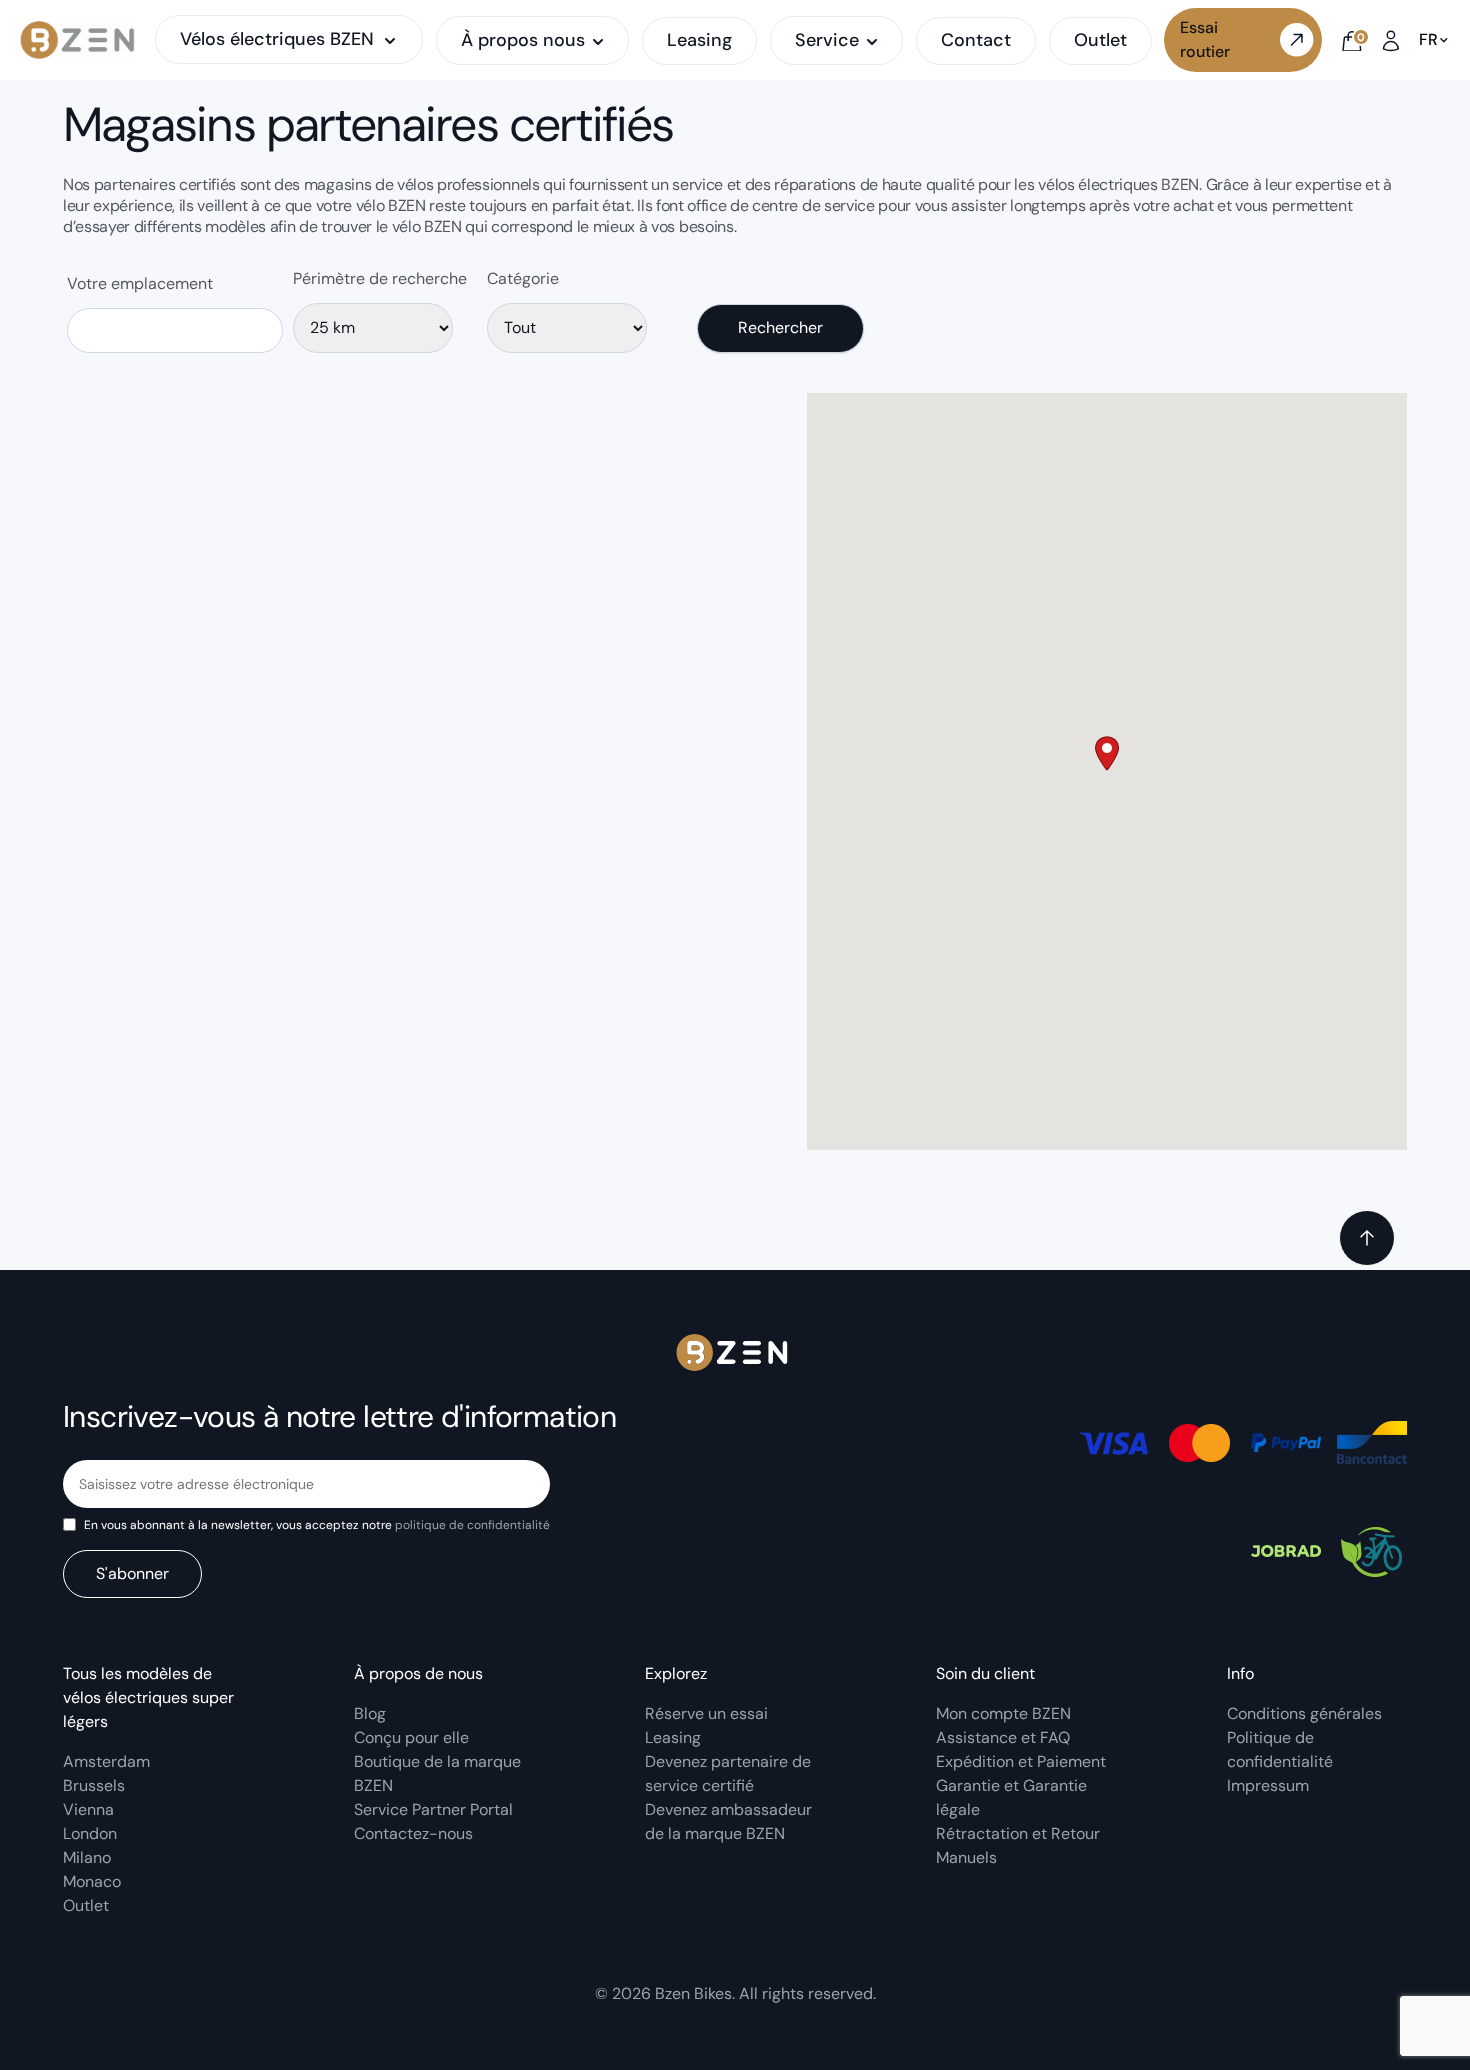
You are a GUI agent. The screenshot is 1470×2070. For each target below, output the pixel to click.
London (90, 1833)
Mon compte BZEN (1003, 1713)
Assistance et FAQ (1003, 1737)
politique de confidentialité (472, 1525)
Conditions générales (1304, 1713)
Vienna (88, 1809)
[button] (1107, 753)
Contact (976, 40)
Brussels (94, 1785)
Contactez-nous (413, 1833)
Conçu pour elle (411, 1737)
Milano (87, 1857)
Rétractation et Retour (1018, 1833)
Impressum (1268, 1785)
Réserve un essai (706, 1713)
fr (1428, 40)
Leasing (699, 40)
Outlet (1100, 40)
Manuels (966, 1857)
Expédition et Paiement (1021, 1761)
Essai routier (1205, 39)
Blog (370, 1713)
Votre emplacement (140, 283)
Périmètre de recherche (380, 278)
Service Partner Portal (433, 1809)
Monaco (92, 1881)
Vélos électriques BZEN (277, 39)
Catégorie (523, 278)
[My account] (1391, 39)
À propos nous (523, 41)
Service (827, 41)
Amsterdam (106, 1761)
